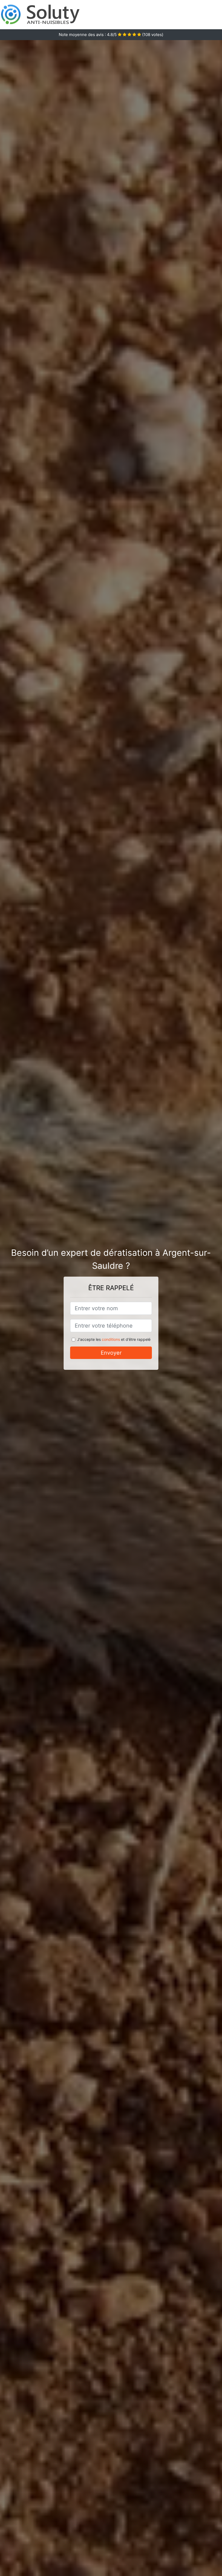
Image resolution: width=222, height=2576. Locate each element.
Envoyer (111, 1353)
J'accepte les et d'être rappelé (114, 1339)
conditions (111, 1339)
